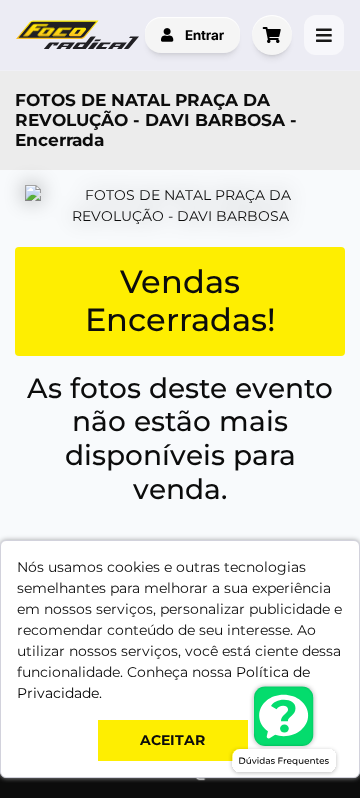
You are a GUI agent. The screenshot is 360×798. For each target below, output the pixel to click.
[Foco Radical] (80, 35)
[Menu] (324, 35)
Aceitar (172, 740)
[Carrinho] (272, 35)
